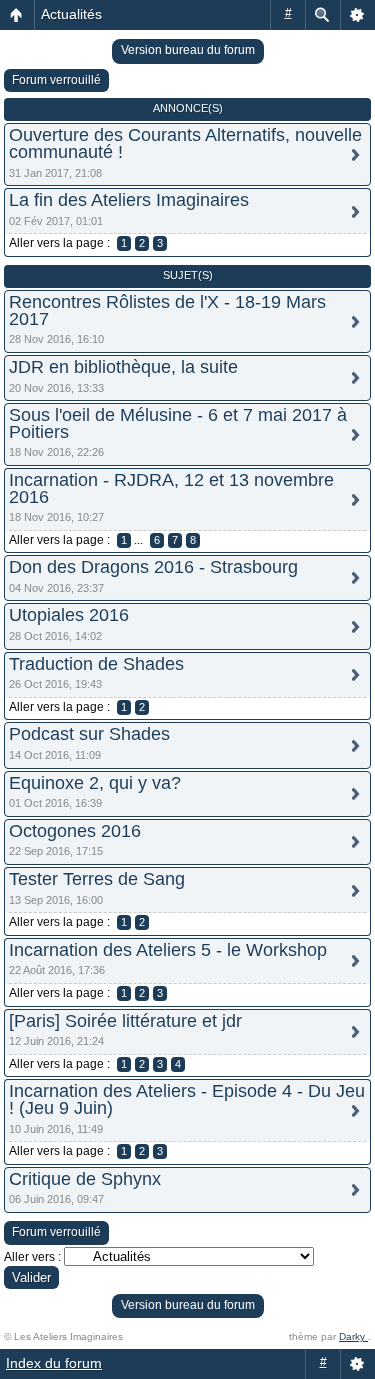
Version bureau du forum (188, 50)
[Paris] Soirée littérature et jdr (125, 1021)
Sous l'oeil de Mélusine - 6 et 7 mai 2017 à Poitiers (178, 423)
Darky (353, 1336)
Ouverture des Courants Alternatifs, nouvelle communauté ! (185, 143)
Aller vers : (32, 1257)
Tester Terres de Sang (97, 879)
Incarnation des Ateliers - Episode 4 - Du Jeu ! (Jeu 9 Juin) (187, 1099)
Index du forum (54, 1363)
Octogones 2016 (75, 831)
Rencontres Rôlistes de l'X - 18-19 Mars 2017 (167, 310)
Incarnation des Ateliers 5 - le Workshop (168, 950)
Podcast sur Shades (89, 734)
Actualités (71, 14)
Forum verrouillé (56, 80)
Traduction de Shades (96, 664)
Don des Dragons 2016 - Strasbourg (153, 567)
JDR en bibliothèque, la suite (123, 367)
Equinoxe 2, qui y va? (95, 783)
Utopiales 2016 (69, 615)
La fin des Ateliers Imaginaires (129, 200)
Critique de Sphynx (85, 1179)
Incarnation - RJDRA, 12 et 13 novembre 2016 (171, 488)
